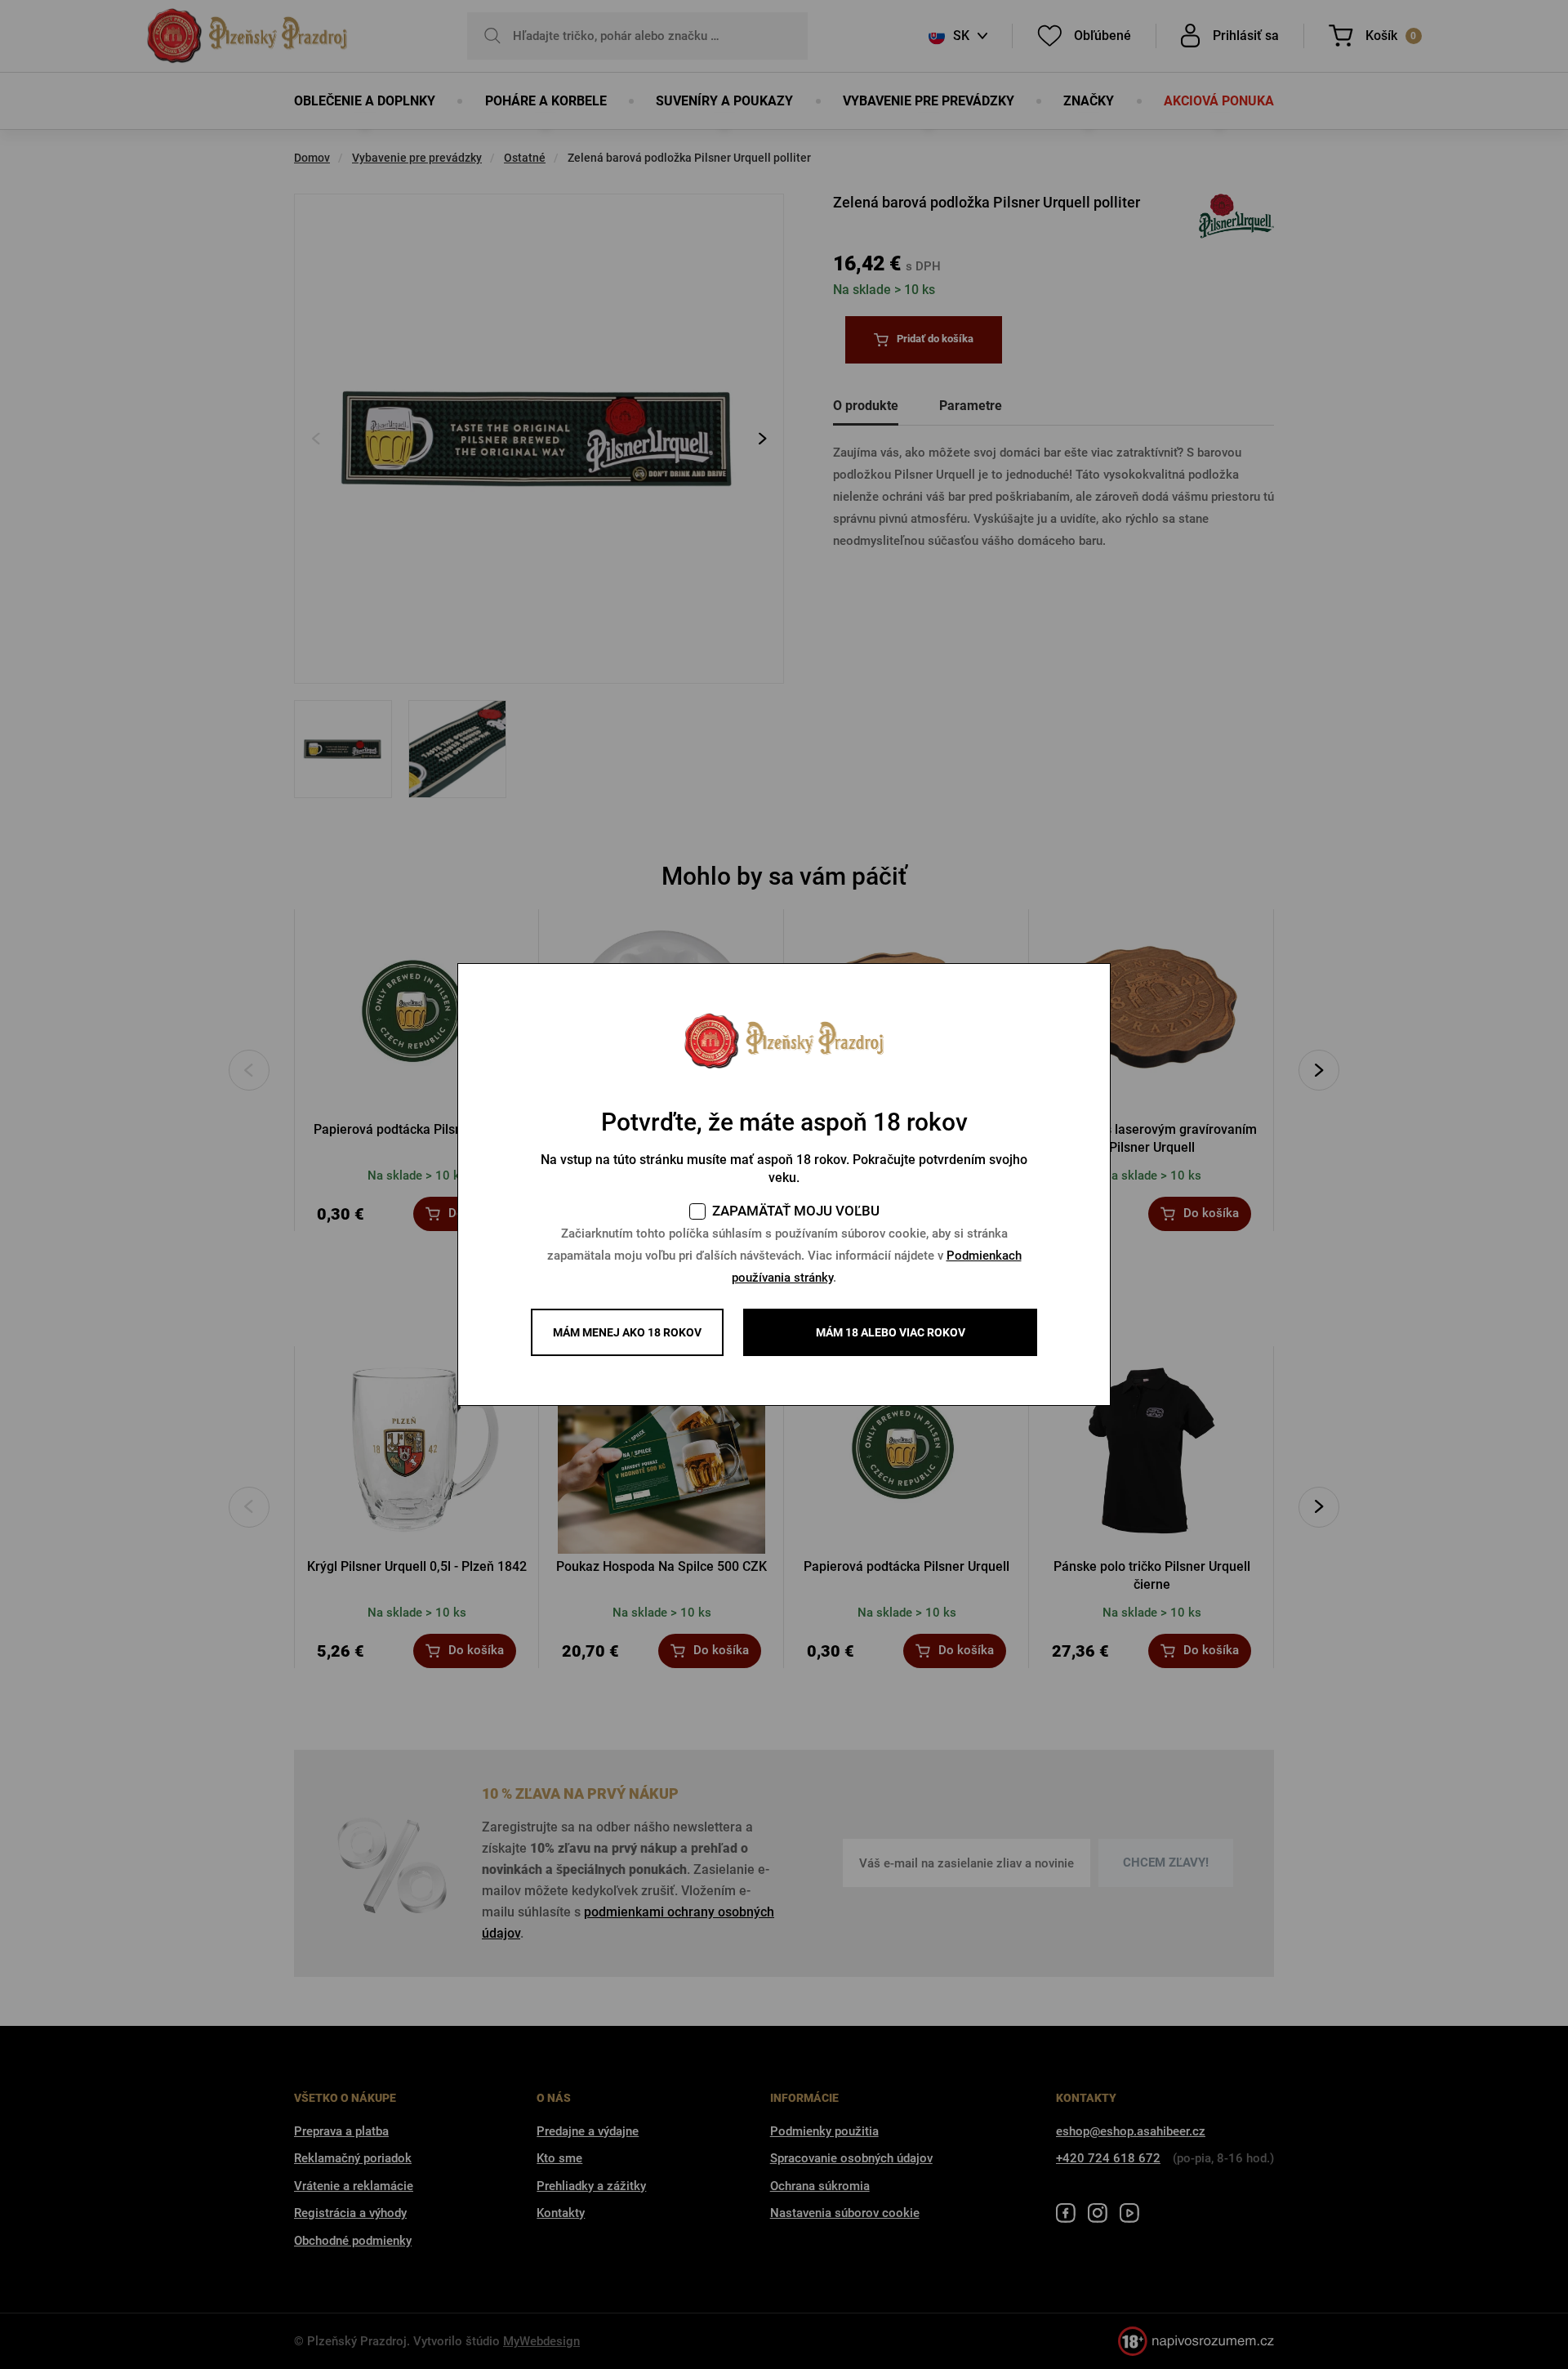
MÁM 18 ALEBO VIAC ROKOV (891, 1332)
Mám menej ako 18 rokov (627, 1332)
